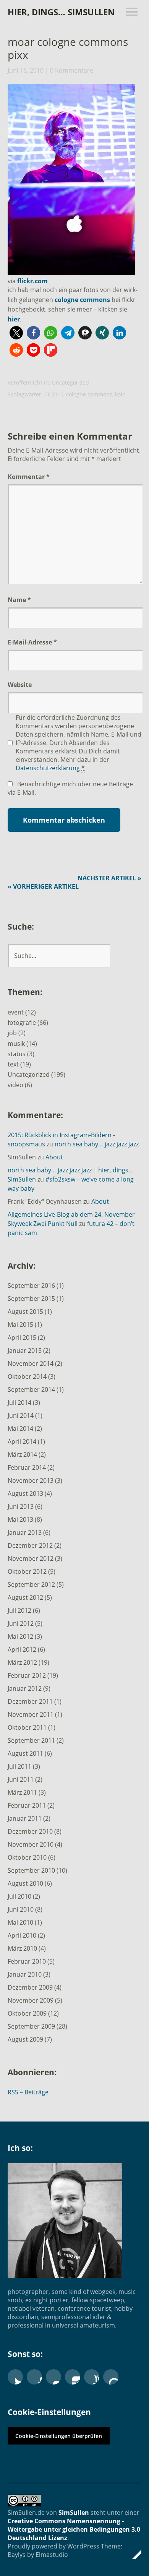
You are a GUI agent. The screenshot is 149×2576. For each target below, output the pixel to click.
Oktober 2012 (27, 1571)
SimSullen (74, 2513)
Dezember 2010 (30, 1831)
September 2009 (31, 2026)
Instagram (73, 2377)
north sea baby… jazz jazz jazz (97, 1144)
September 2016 (31, 1286)
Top (133, 2554)
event (16, 1012)
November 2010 (31, 1844)
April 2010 (22, 1935)
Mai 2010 (20, 1922)
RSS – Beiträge (28, 2092)
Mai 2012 (20, 1636)
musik (16, 1044)
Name (19, 600)
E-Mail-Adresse (32, 642)
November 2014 (31, 1363)
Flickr (53, 2377)
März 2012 (22, 1662)
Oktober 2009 (27, 2013)
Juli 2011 (19, 1766)
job (12, 1033)
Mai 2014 (20, 1428)
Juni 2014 (21, 1415)
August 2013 (25, 1493)
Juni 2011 (21, 1779)
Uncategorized (70, 382)
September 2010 (31, 1870)
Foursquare (111, 2377)
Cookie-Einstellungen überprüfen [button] (59, 2436)
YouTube (92, 2377)
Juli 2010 (19, 1896)
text (13, 1064)
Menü (132, 12)
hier (14, 319)
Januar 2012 (25, 1688)
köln (120, 394)
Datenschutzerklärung (48, 768)
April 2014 (22, 1441)
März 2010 (22, 1948)
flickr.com (32, 281)
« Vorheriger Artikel (43, 886)
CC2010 (54, 394)
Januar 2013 (25, 1532)
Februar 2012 (27, 1675)
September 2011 (31, 1740)
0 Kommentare (72, 70)
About (54, 1157)
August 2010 (25, 1883)
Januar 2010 (25, 1974)
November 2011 (31, 1714)
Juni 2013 (21, 1506)
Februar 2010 (27, 1961)
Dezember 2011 (30, 1701)
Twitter (15, 2377)
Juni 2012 (21, 1623)
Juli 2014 (19, 1402)
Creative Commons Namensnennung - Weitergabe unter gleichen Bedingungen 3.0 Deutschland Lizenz (74, 2529)
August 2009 (25, 2039)
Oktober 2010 (27, 1857)
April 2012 (22, 1649)
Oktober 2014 (27, 1376)
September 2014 (31, 1389)
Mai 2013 (20, 1519)
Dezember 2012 (30, 1545)
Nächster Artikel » (109, 878)
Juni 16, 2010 (26, 70)
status (17, 1054)
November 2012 (31, 1558)
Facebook (34, 2377)
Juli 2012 (19, 1610)
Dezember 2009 (30, 1987)
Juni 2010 (21, 1909)
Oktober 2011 (27, 1727)
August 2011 (25, 1753)
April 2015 (22, 1338)
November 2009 (31, 2000)
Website (20, 685)
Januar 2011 (25, 1818)
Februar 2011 (27, 1805)
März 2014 (22, 1454)
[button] (16, 333)
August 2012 (25, 1597)
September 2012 (31, 1584)
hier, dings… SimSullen (61, 12)
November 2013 (31, 1480)
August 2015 (25, 1312)
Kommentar (29, 477)
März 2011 (22, 1792)
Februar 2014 (27, 1467)
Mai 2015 (20, 1325)
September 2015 (31, 1299)
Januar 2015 (25, 1350)
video (15, 1085)
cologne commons (82, 300)
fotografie (22, 1023)
